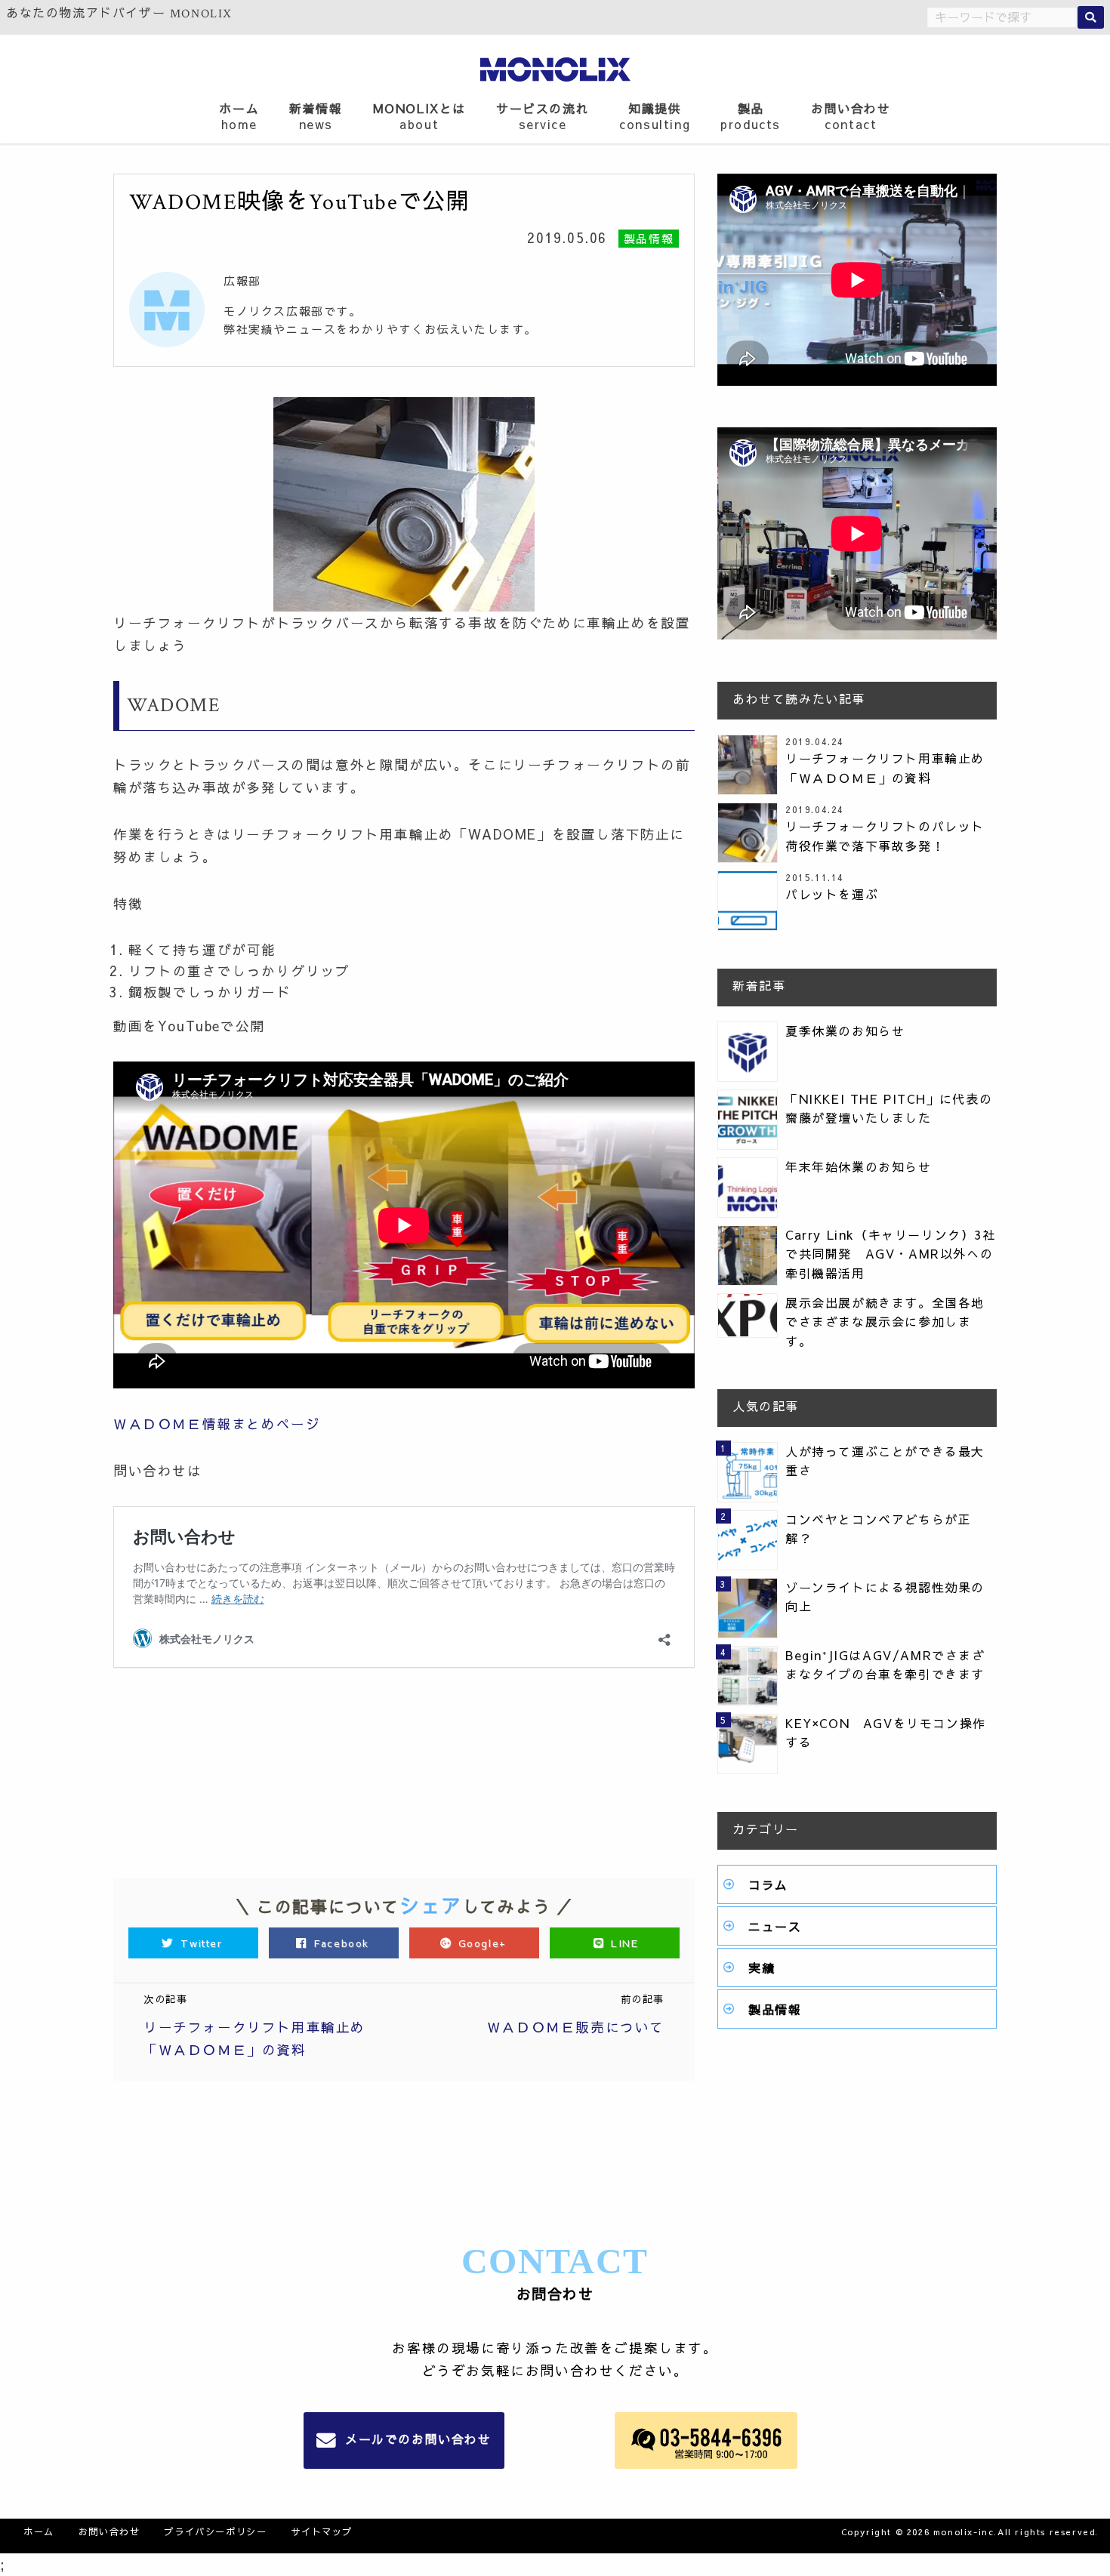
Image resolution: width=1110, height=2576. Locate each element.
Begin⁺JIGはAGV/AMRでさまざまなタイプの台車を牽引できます (885, 1665)
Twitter (202, 1943)
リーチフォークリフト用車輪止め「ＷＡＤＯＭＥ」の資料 (885, 768)
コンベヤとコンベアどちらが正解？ (878, 1529)
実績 (762, 1967)
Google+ (482, 1943)
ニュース (775, 1926)
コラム (768, 1884)
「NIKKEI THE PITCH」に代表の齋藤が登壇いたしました (889, 1108)
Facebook (342, 1943)
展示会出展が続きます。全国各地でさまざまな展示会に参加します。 (885, 1322)
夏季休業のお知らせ (845, 1031)
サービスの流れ (543, 116)
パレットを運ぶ (832, 894)
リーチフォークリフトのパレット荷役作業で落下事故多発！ (885, 836)
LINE (622, 1943)
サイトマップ (322, 2531)
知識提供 (655, 116)
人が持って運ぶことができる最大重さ (885, 1461)
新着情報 (316, 116)
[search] (1091, 17)
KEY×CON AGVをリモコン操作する (886, 1733)
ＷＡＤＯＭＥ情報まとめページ (217, 1424)
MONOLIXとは (419, 116)
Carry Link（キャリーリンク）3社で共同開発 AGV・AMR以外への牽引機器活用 (891, 1254)
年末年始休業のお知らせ (859, 1166)
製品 (751, 116)
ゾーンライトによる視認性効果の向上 (885, 1597)
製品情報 (775, 2009)
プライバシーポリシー (215, 2531)
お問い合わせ (851, 116)
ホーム (239, 116)
